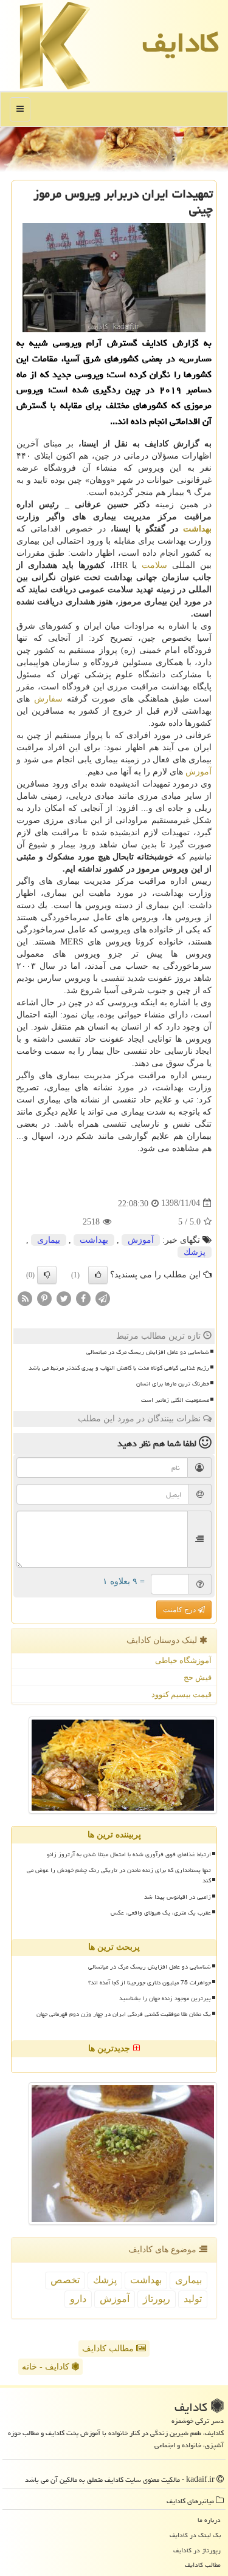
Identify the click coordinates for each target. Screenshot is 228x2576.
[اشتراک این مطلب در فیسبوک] (83, 1298)
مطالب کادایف (109, 2349)
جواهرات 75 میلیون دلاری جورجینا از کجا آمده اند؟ (150, 1983)
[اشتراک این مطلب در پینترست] (44, 1298)
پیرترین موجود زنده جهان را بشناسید (165, 1998)
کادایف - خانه (47, 2367)
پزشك (195, 1252)
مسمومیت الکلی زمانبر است (175, 1400)
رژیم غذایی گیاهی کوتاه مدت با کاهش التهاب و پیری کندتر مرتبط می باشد (119, 1368)
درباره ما (209, 2520)
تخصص (65, 2280)
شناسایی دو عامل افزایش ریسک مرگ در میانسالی (148, 1352)
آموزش (199, 772)
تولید (193, 2299)
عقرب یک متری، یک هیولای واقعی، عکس (161, 1913)
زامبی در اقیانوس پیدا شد (178, 1897)
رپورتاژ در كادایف (197, 2550)
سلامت (154, 565)
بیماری (49, 1240)
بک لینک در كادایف (195, 2535)
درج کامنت (180, 1610)
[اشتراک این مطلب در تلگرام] (103, 1298)
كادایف (181, 43)
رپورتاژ (157, 2299)
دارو (78, 2299)
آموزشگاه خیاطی (183, 1660)
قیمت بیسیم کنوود (181, 1694)
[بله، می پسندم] (98, 1275)
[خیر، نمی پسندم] (47, 1275)
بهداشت (197, 529)
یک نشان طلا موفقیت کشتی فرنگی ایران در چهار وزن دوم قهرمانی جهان (124, 2014)
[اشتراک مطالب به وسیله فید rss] (25, 1298)
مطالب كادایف (203, 2565)
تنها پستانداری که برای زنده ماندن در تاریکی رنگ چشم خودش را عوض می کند (119, 1875)
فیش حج (198, 1677)
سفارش (48, 699)
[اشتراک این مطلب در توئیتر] (64, 1298)
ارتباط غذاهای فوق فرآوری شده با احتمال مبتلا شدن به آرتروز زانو (129, 1854)
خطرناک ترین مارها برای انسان (173, 1384)
